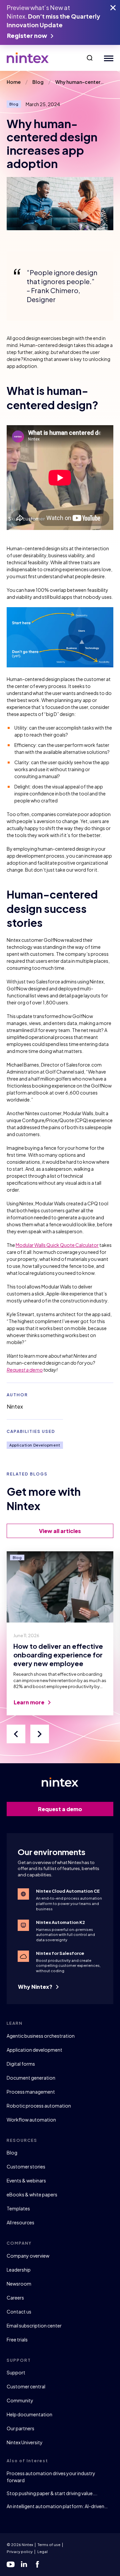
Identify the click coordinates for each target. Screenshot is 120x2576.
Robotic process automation (39, 2106)
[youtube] (11, 2564)
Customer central (26, 2386)
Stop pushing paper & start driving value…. (52, 2493)
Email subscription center (34, 2325)
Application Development (35, 1445)
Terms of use (49, 2545)
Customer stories (26, 2166)
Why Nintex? (36, 1987)
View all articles (60, 1531)
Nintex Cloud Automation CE (68, 1891)
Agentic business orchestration (41, 2036)
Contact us (19, 2312)
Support (16, 2372)
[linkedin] (24, 2564)
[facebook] (37, 2564)
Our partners (20, 2428)
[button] (90, 58)
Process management (31, 2092)
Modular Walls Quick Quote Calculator (57, 1245)
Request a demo (25, 1370)
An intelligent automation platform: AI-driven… (57, 2506)
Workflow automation (31, 2120)
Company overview (28, 2256)
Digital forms (21, 2064)
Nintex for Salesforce (60, 1953)
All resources (20, 2222)
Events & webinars (26, 2180)
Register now (27, 35)
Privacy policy (20, 2552)
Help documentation (29, 2414)
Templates (18, 2208)
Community (20, 2400)
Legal (42, 2552)
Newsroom (19, 2284)
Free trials (17, 2339)
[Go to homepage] (28, 58)
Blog (12, 2152)
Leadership (19, 2270)
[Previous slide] (16, 1734)
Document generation (31, 2078)
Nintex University (25, 2442)
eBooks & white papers (32, 2194)
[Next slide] (40, 1734)
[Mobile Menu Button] (107, 58)
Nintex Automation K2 (60, 1922)
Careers (15, 2298)
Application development (34, 2050)
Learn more (29, 1702)
